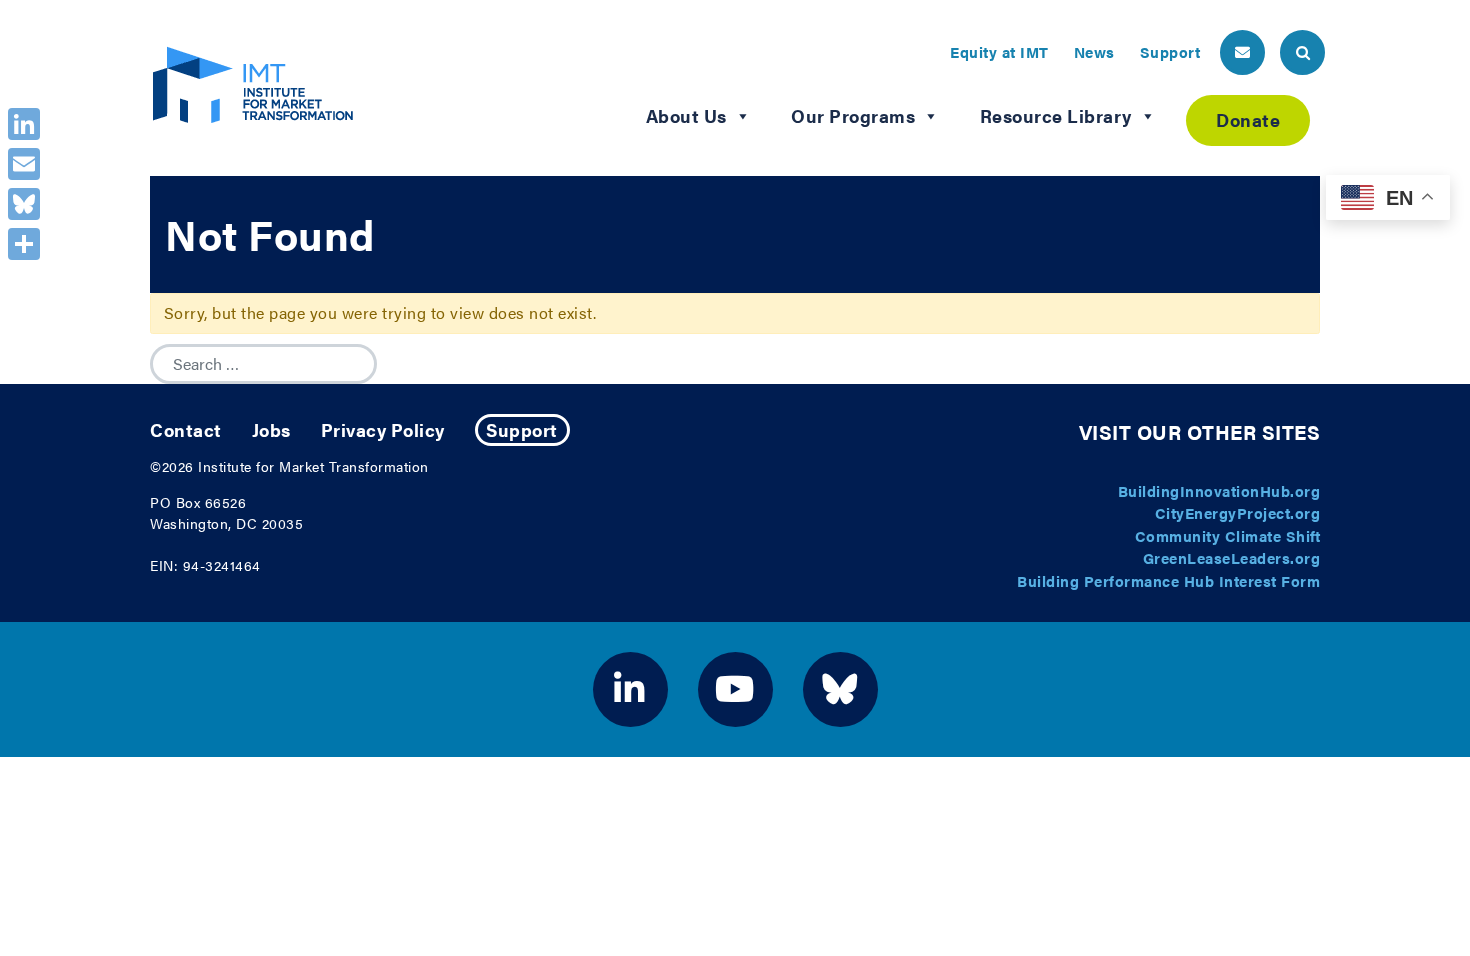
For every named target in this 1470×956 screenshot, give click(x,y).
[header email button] (1242, 52)
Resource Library (1056, 115)
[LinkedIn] (24, 124)
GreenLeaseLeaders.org (1232, 557)
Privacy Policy (383, 429)
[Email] (24, 164)
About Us (686, 115)
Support (1170, 51)
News (1094, 51)
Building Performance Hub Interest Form (1168, 580)
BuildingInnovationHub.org (1219, 490)
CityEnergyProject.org (1238, 512)
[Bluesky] (24, 204)
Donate (1248, 119)
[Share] (24, 244)
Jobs (271, 429)
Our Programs (853, 115)
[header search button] (1302, 52)
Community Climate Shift (1228, 535)
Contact (186, 429)
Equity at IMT (999, 51)
